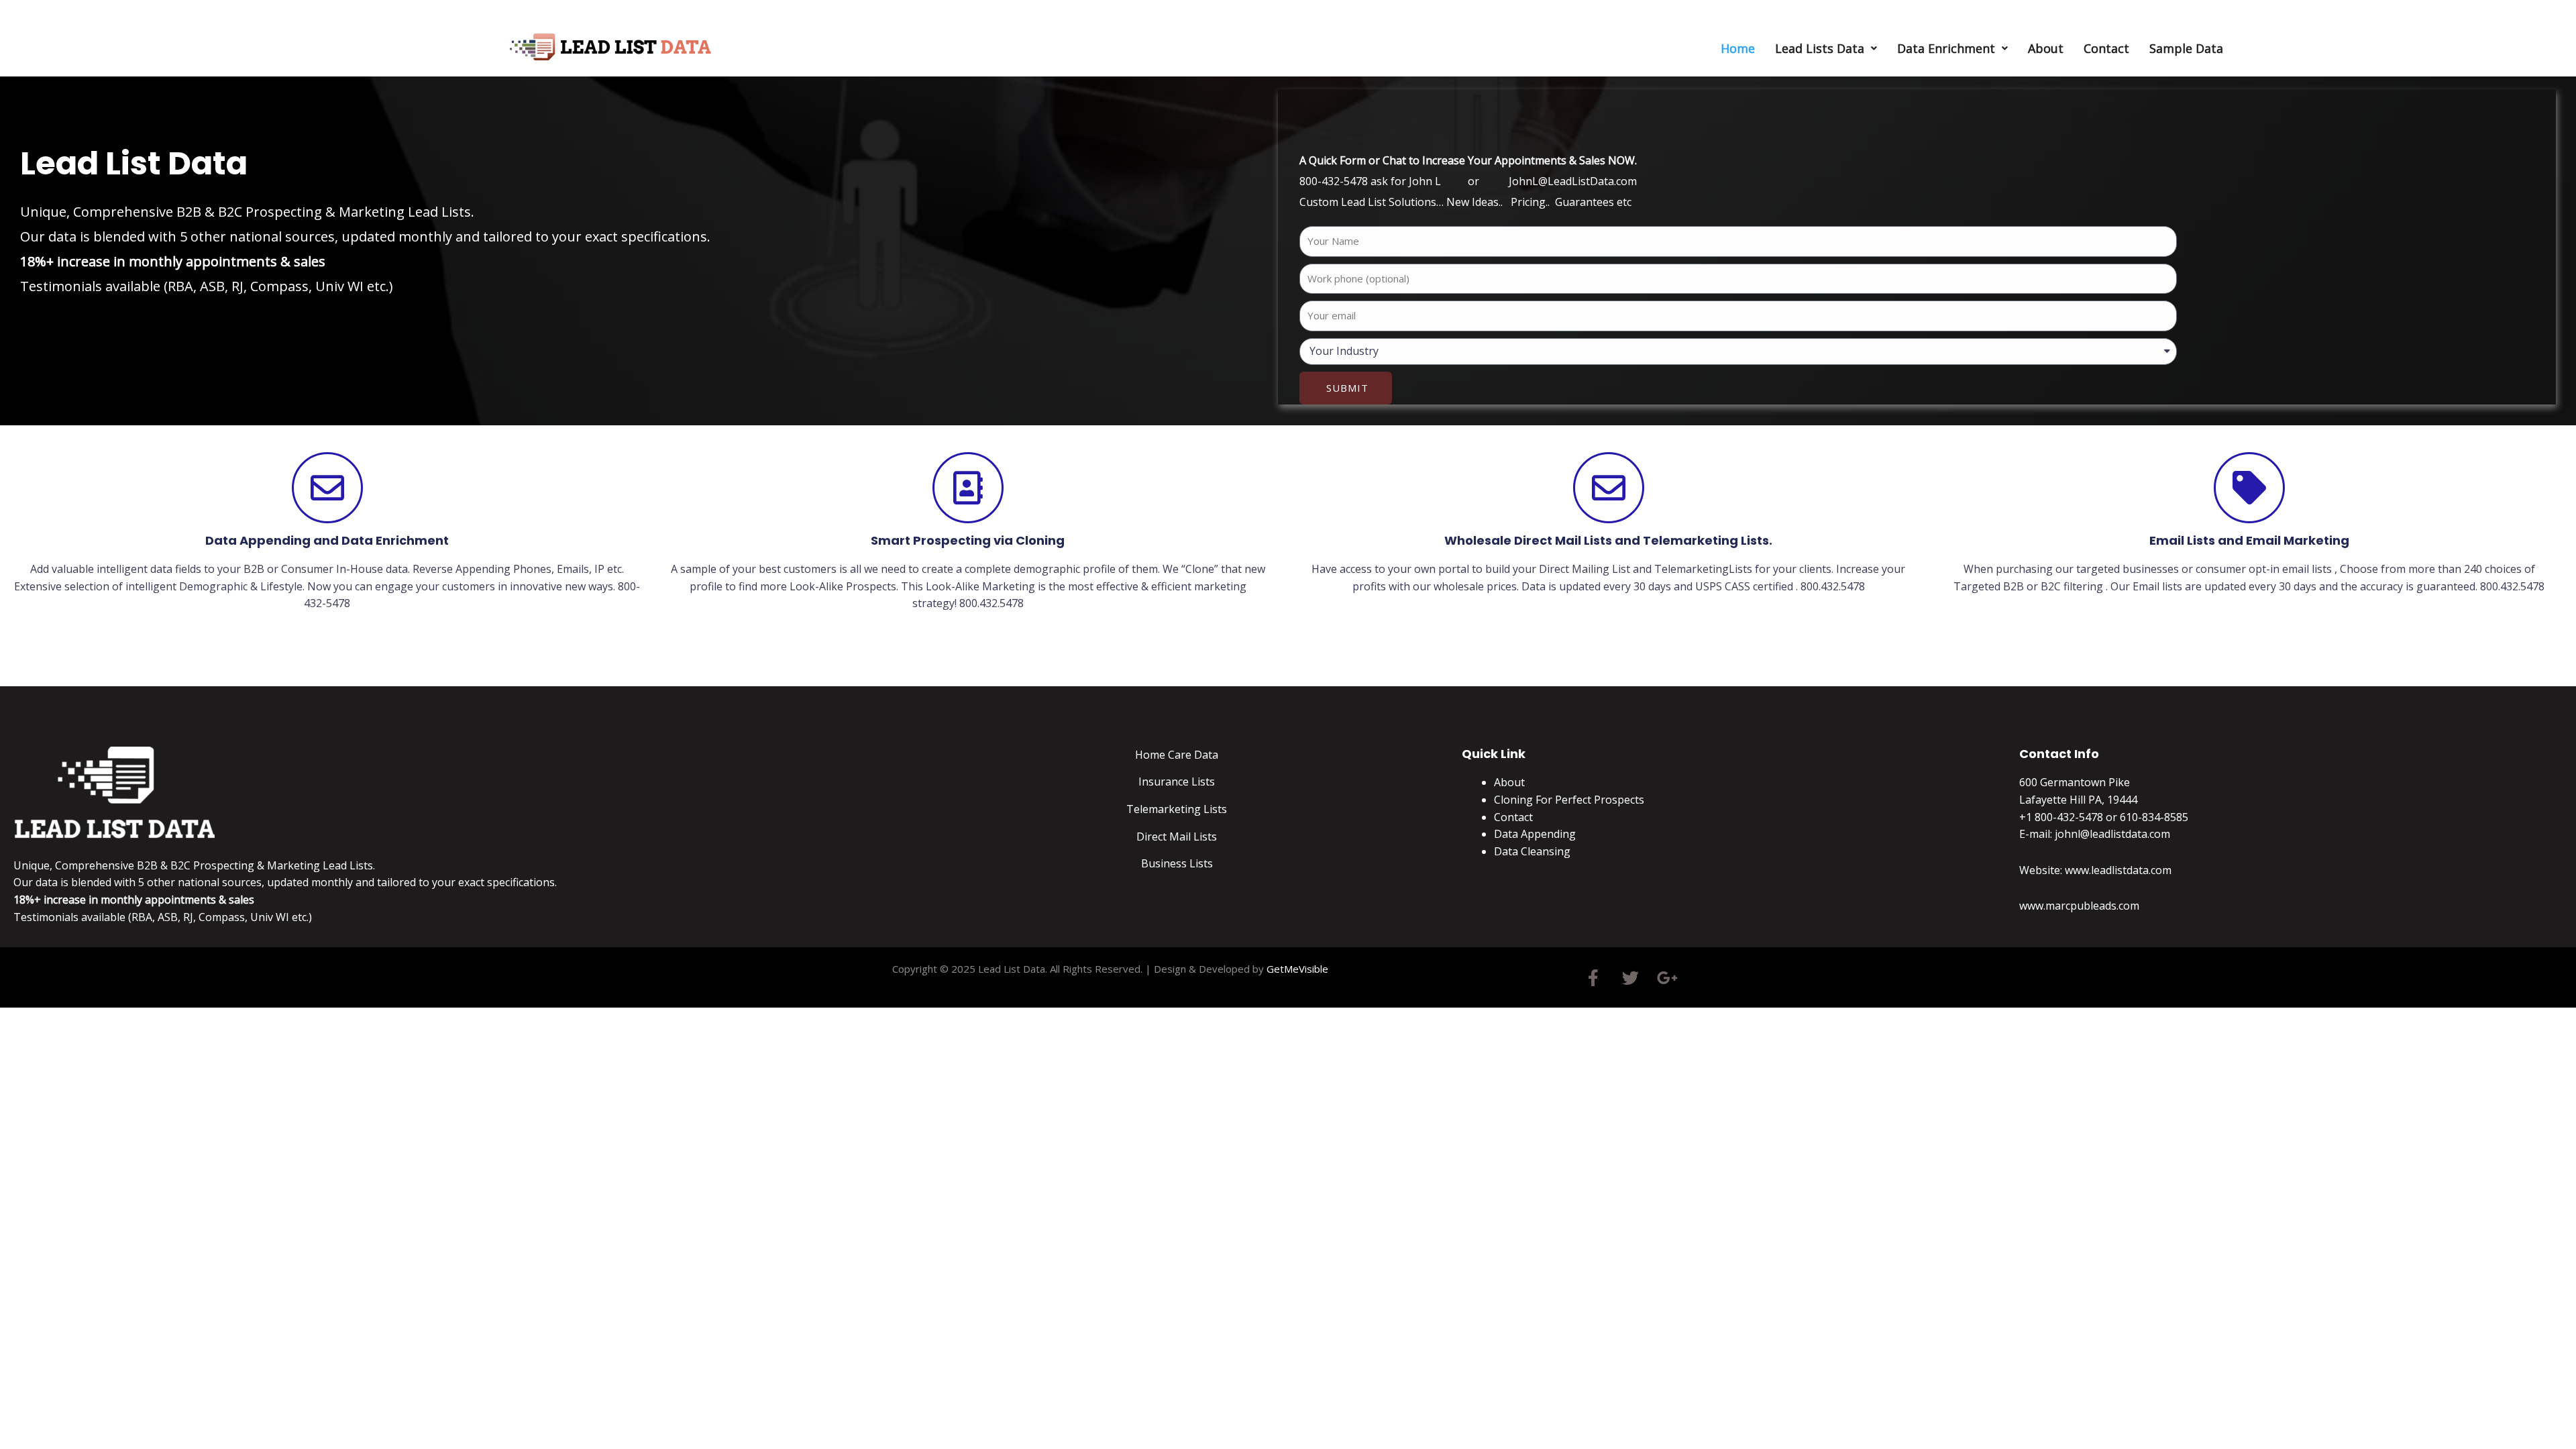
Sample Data (2186, 48)
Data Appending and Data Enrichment (327, 540)
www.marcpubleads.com (2079, 906)
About (2046, 48)
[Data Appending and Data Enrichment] (327, 488)
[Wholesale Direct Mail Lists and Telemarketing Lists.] (1609, 488)
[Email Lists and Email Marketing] (2249, 488)
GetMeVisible (1297, 969)
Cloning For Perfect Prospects (1569, 800)
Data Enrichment (1946, 48)
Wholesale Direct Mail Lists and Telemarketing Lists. (1608, 540)
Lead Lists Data (1820, 48)
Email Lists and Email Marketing (2249, 540)
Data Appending (1535, 834)
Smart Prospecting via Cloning (968, 540)
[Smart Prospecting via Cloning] (968, 488)
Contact (2106, 48)
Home (1738, 48)
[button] (1826, 48)
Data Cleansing (1532, 851)
